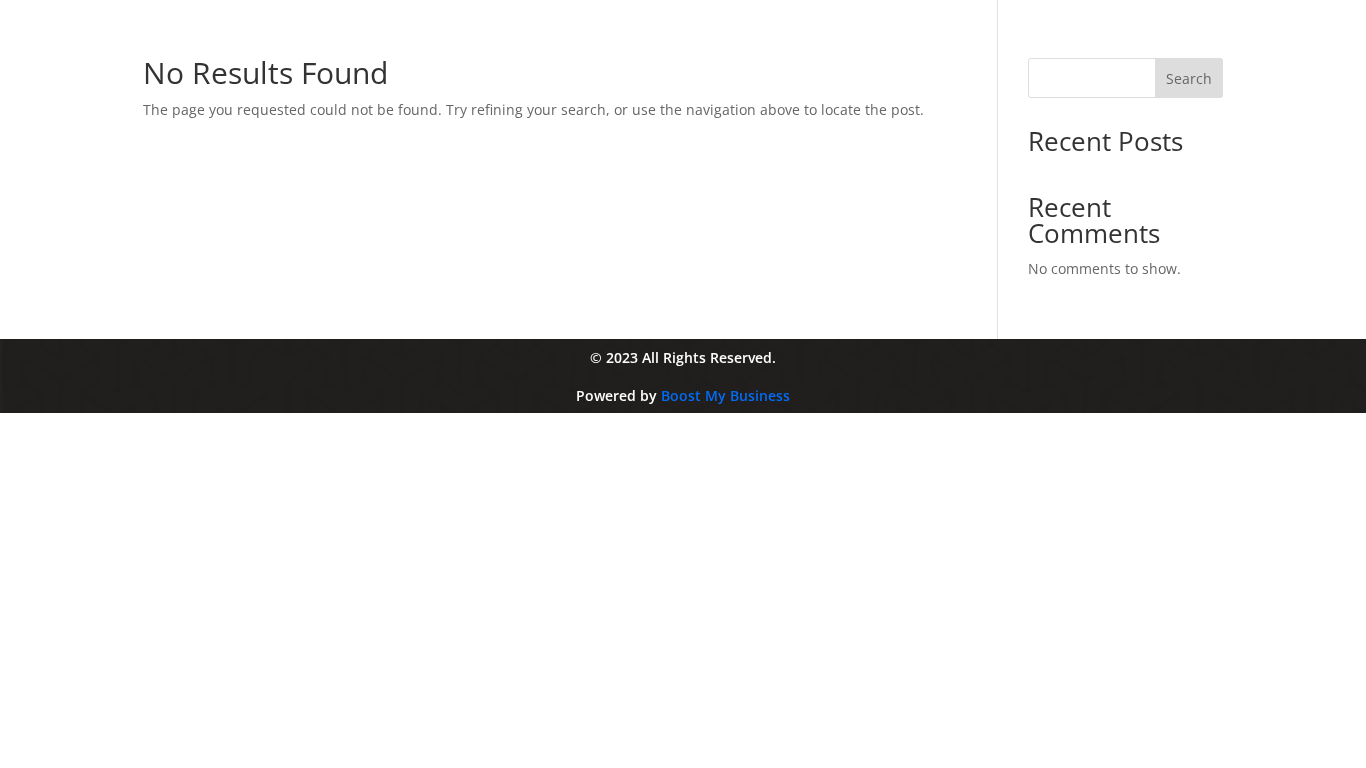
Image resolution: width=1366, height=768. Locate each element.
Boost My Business (725, 395)
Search (1189, 78)
